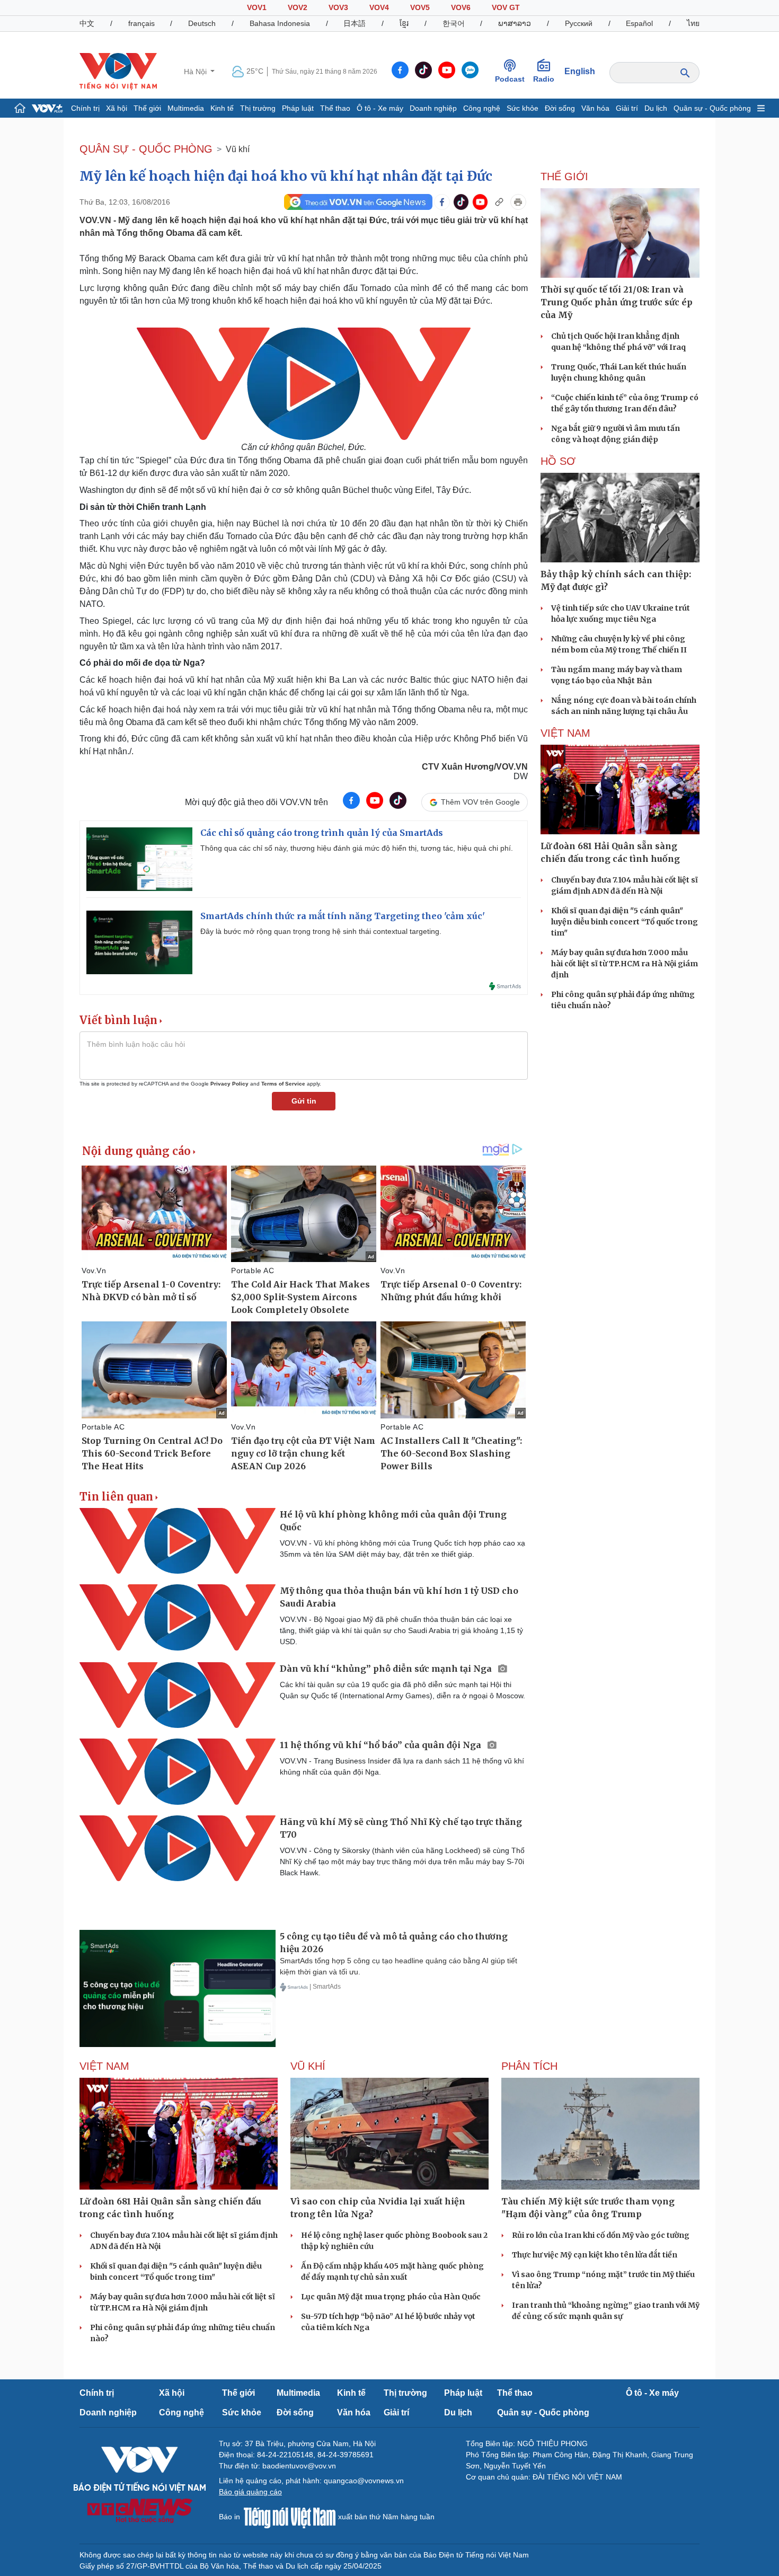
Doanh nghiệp (433, 108)
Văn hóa (595, 108)
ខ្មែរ (404, 23)
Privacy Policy (229, 1084)
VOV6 (461, 7)
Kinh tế (222, 108)
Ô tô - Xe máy (380, 108)
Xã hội (117, 108)
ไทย (693, 23)
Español (639, 23)
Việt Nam (565, 733)
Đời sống (560, 108)
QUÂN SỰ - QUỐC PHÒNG (146, 149)
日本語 (355, 23)
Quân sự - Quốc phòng (712, 108)
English (580, 71)
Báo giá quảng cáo (250, 2492)
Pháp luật (298, 108)
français (141, 23)
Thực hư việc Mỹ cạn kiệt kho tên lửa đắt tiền (595, 2255)
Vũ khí (238, 149)
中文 (87, 23)
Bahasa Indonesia (280, 23)
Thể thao (335, 108)
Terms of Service (283, 1084)
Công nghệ (482, 108)
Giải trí (627, 108)
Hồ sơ (558, 461)
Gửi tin (304, 1101)
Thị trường (258, 108)
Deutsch (202, 23)
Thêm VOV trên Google (480, 802)
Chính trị (85, 108)
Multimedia (186, 108)
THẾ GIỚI (564, 177)
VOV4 (379, 7)
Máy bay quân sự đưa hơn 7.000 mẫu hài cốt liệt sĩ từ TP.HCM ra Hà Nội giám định (625, 964)
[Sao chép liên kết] (499, 202)
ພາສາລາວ (515, 23)
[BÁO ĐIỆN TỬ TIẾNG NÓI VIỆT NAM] (118, 71)
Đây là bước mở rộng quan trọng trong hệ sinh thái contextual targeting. (321, 931)
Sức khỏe (523, 108)
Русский (579, 23)
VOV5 (420, 7)
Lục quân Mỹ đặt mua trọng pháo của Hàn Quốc (391, 2297)
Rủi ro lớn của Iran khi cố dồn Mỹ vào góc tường (601, 2235)
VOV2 (298, 7)
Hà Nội (196, 72)
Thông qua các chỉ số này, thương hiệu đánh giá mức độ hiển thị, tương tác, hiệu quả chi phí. (357, 848)
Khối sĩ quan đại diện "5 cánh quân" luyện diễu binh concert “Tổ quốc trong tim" (625, 922)
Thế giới (147, 108)
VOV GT (506, 7)
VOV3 (338, 7)
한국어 (454, 23)
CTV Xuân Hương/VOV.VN (475, 767)
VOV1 (257, 7)
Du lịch (656, 108)
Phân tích (529, 2066)
